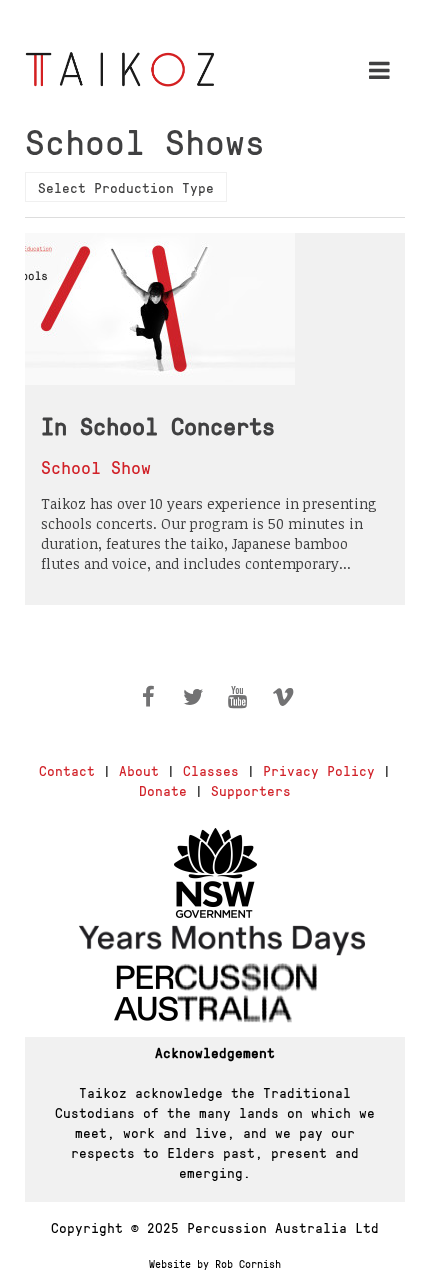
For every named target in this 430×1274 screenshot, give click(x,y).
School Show (96, 466)
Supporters (251, 790)
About (139, 770)
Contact (67, 770)
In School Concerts (158, 425)
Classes (211, 770)
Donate (163, 790)
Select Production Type (126, 187)
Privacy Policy (319, 770)
